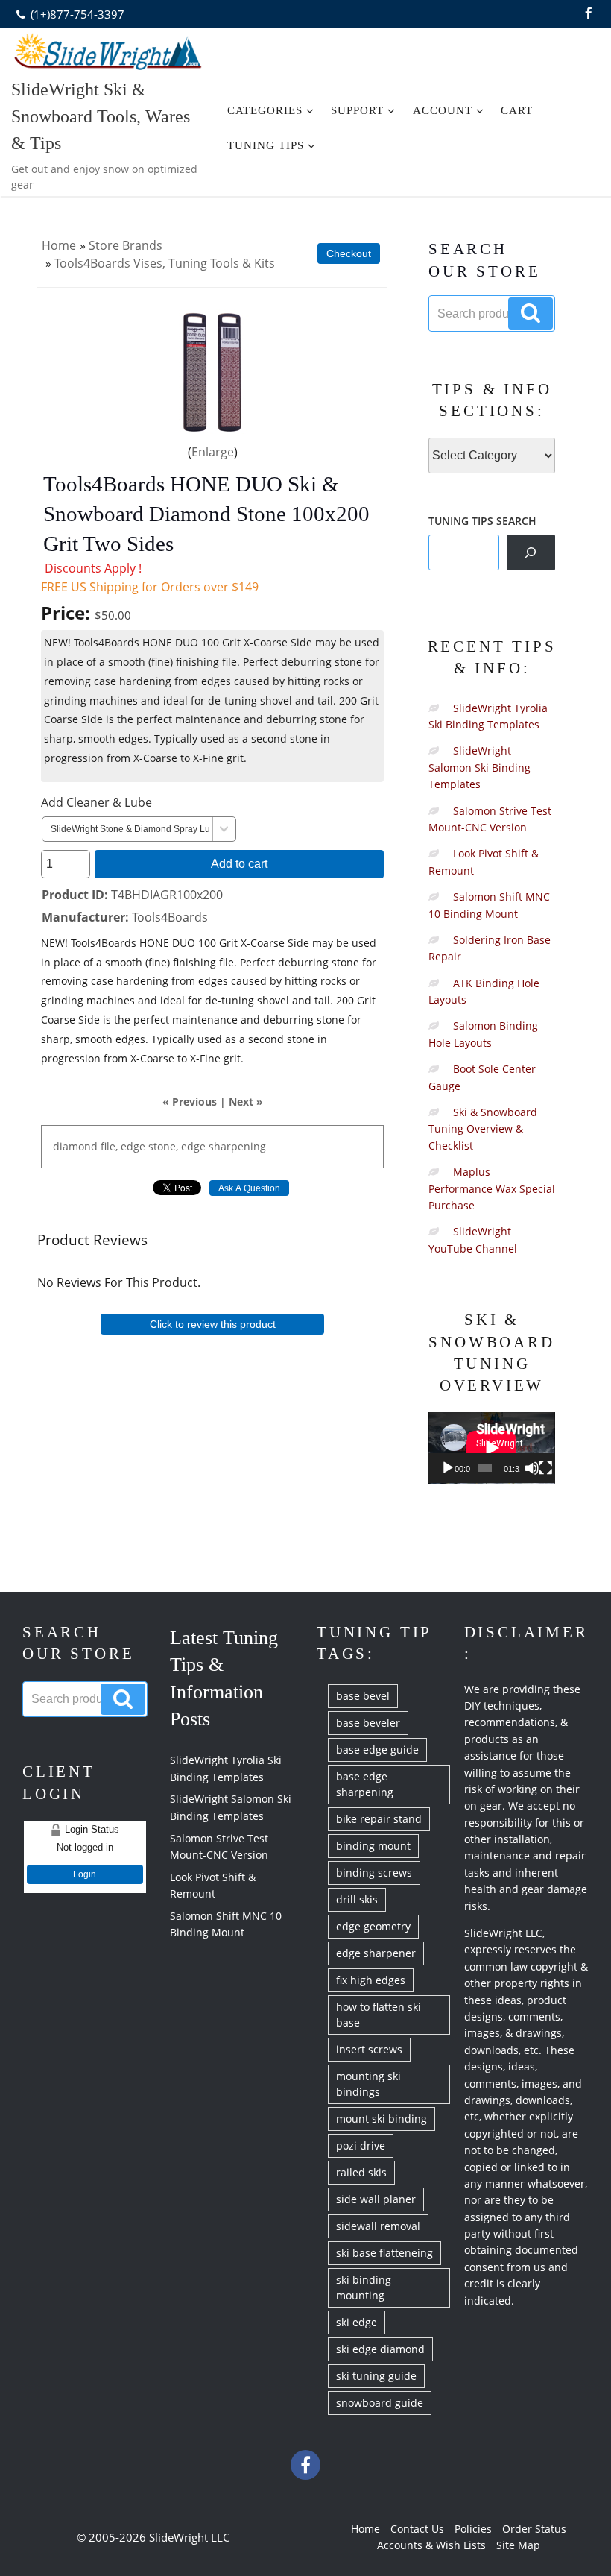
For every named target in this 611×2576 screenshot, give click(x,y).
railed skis (361, 2172)
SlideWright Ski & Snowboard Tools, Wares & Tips (101, 116)
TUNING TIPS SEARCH (482, 521)
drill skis (357, 1899)
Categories (265, 110)
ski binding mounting (364, 2287)
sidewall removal (378, 2226)
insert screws (369, 2049)
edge (133, 1146)
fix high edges (371, 1980)
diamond (75, 1146)
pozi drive (361, 2145)
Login (85, 1874)
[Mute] (532, 1468)
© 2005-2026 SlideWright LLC (153, 2537)
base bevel (363, 1696)
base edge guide (377, 1750)
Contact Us (417, 2529)
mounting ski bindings (368, 2084)
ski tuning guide (376, 2376)
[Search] (531, 552)
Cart (517, 110)
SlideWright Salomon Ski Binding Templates (479, 767)
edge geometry (373, 1926)
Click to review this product (213, 1324)
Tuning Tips (266, 145)
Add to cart (239, 863)
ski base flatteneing (384, 2253)
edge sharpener (376, 1953)
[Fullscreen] (545, 1468)
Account (443, 110)
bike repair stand (379, 1819)
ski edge (357, 2322)
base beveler (368, 1723)
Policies (473, 2529)
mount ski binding (382, 2119)
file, (109, 1146)
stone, (163, 1146)
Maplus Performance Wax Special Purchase (492, 1188)
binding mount (373, 1846)
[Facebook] (589, 14)
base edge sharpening (365, 1784)
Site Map (518, 2545)
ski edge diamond (380, 2349)
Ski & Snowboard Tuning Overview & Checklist (483, 1129)
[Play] (448, 1468)
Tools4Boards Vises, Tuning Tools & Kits (165, 263)
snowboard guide (380, 2403)
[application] (492, 1448)
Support (357, 110)
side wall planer (376, 2199)
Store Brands (126, 245)
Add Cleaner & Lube (96, 802)
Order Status (534, 2529)
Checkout (349, 253)
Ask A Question (249, 1188)
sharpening (237, 1146)
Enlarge (213, 452)
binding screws (374, 1873)
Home (59, 245)
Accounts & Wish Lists (431, 2545)
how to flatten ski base (379, 2015)
